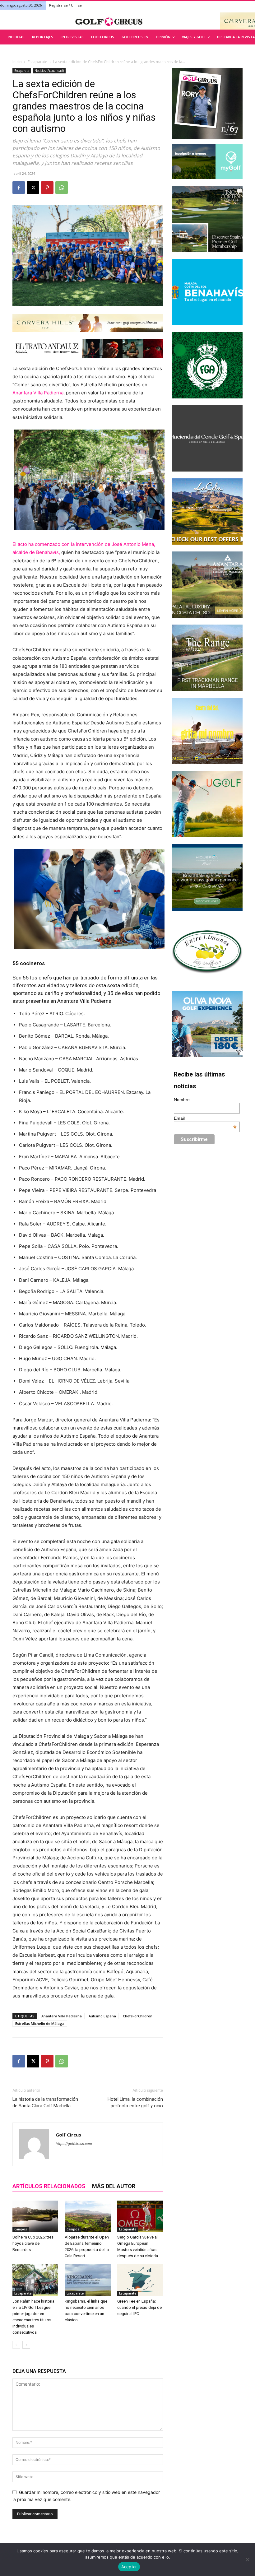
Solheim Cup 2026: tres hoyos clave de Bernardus (33, 2243)
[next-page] (26, 2345)
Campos (21, 2229)
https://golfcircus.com (74, 2144)
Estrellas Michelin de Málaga (40, 2023)
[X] (33, 188)
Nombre (182, 1100)
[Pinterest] (47, 188)
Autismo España (102, 2016)
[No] (247, 2560)
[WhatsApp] (62, 188)
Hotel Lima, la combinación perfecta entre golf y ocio (135, 2102)
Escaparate (37, 62)
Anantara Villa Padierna (38, 393)
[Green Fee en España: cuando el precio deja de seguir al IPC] (140, 2280)
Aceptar (129, 2567)
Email (205, 1118)
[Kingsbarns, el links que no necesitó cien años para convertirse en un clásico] (88, 2280)
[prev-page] (16, 2345)
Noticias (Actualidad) (49, 71)
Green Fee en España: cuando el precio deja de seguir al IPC (139, 2307)
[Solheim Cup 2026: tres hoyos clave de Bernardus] (35, 2216)
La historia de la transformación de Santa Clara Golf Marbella (45, 2102)
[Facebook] (19, 188)
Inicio (17, 62)
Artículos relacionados (49, 2186)
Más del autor (114, 2186)
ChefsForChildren (138, 2016)
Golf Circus (68, 2135)
